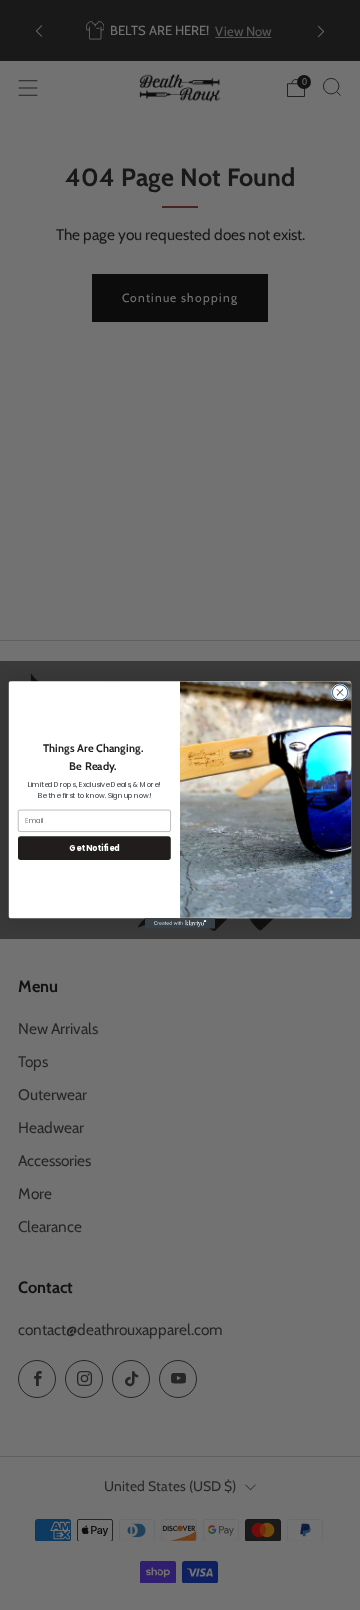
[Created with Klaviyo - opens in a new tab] (180, 923)
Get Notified (94, 847)
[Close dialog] (339, 692)
